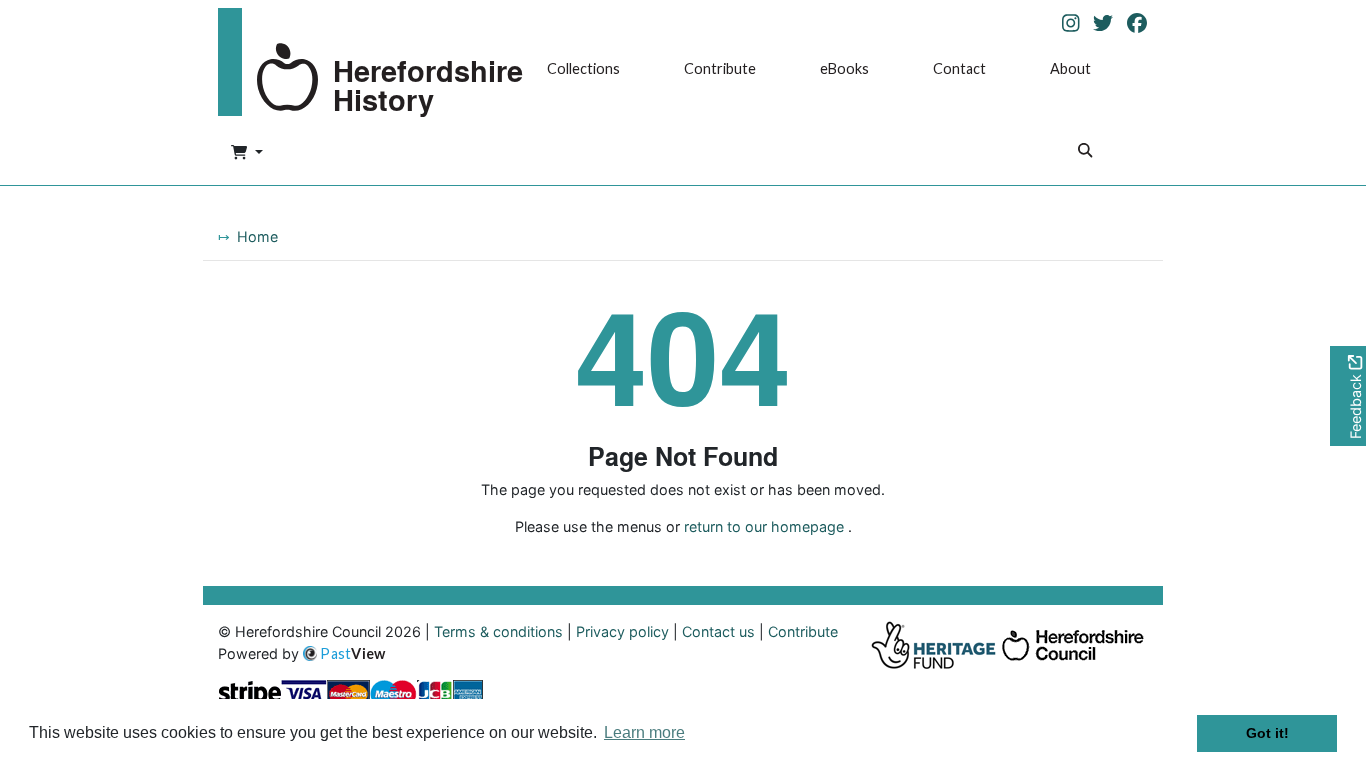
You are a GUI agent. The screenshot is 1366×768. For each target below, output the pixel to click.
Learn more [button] (644, 732)
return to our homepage (764, 526)
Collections (583, 68)
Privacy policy (622, 631)
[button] (247, 153)
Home (257, 236)
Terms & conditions (498, 631)
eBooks (844, 68)
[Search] (1085, 152)
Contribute (720, 68)
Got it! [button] (1267, 733)
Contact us (718, 631)
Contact (959, 68)
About (1070, 68)
